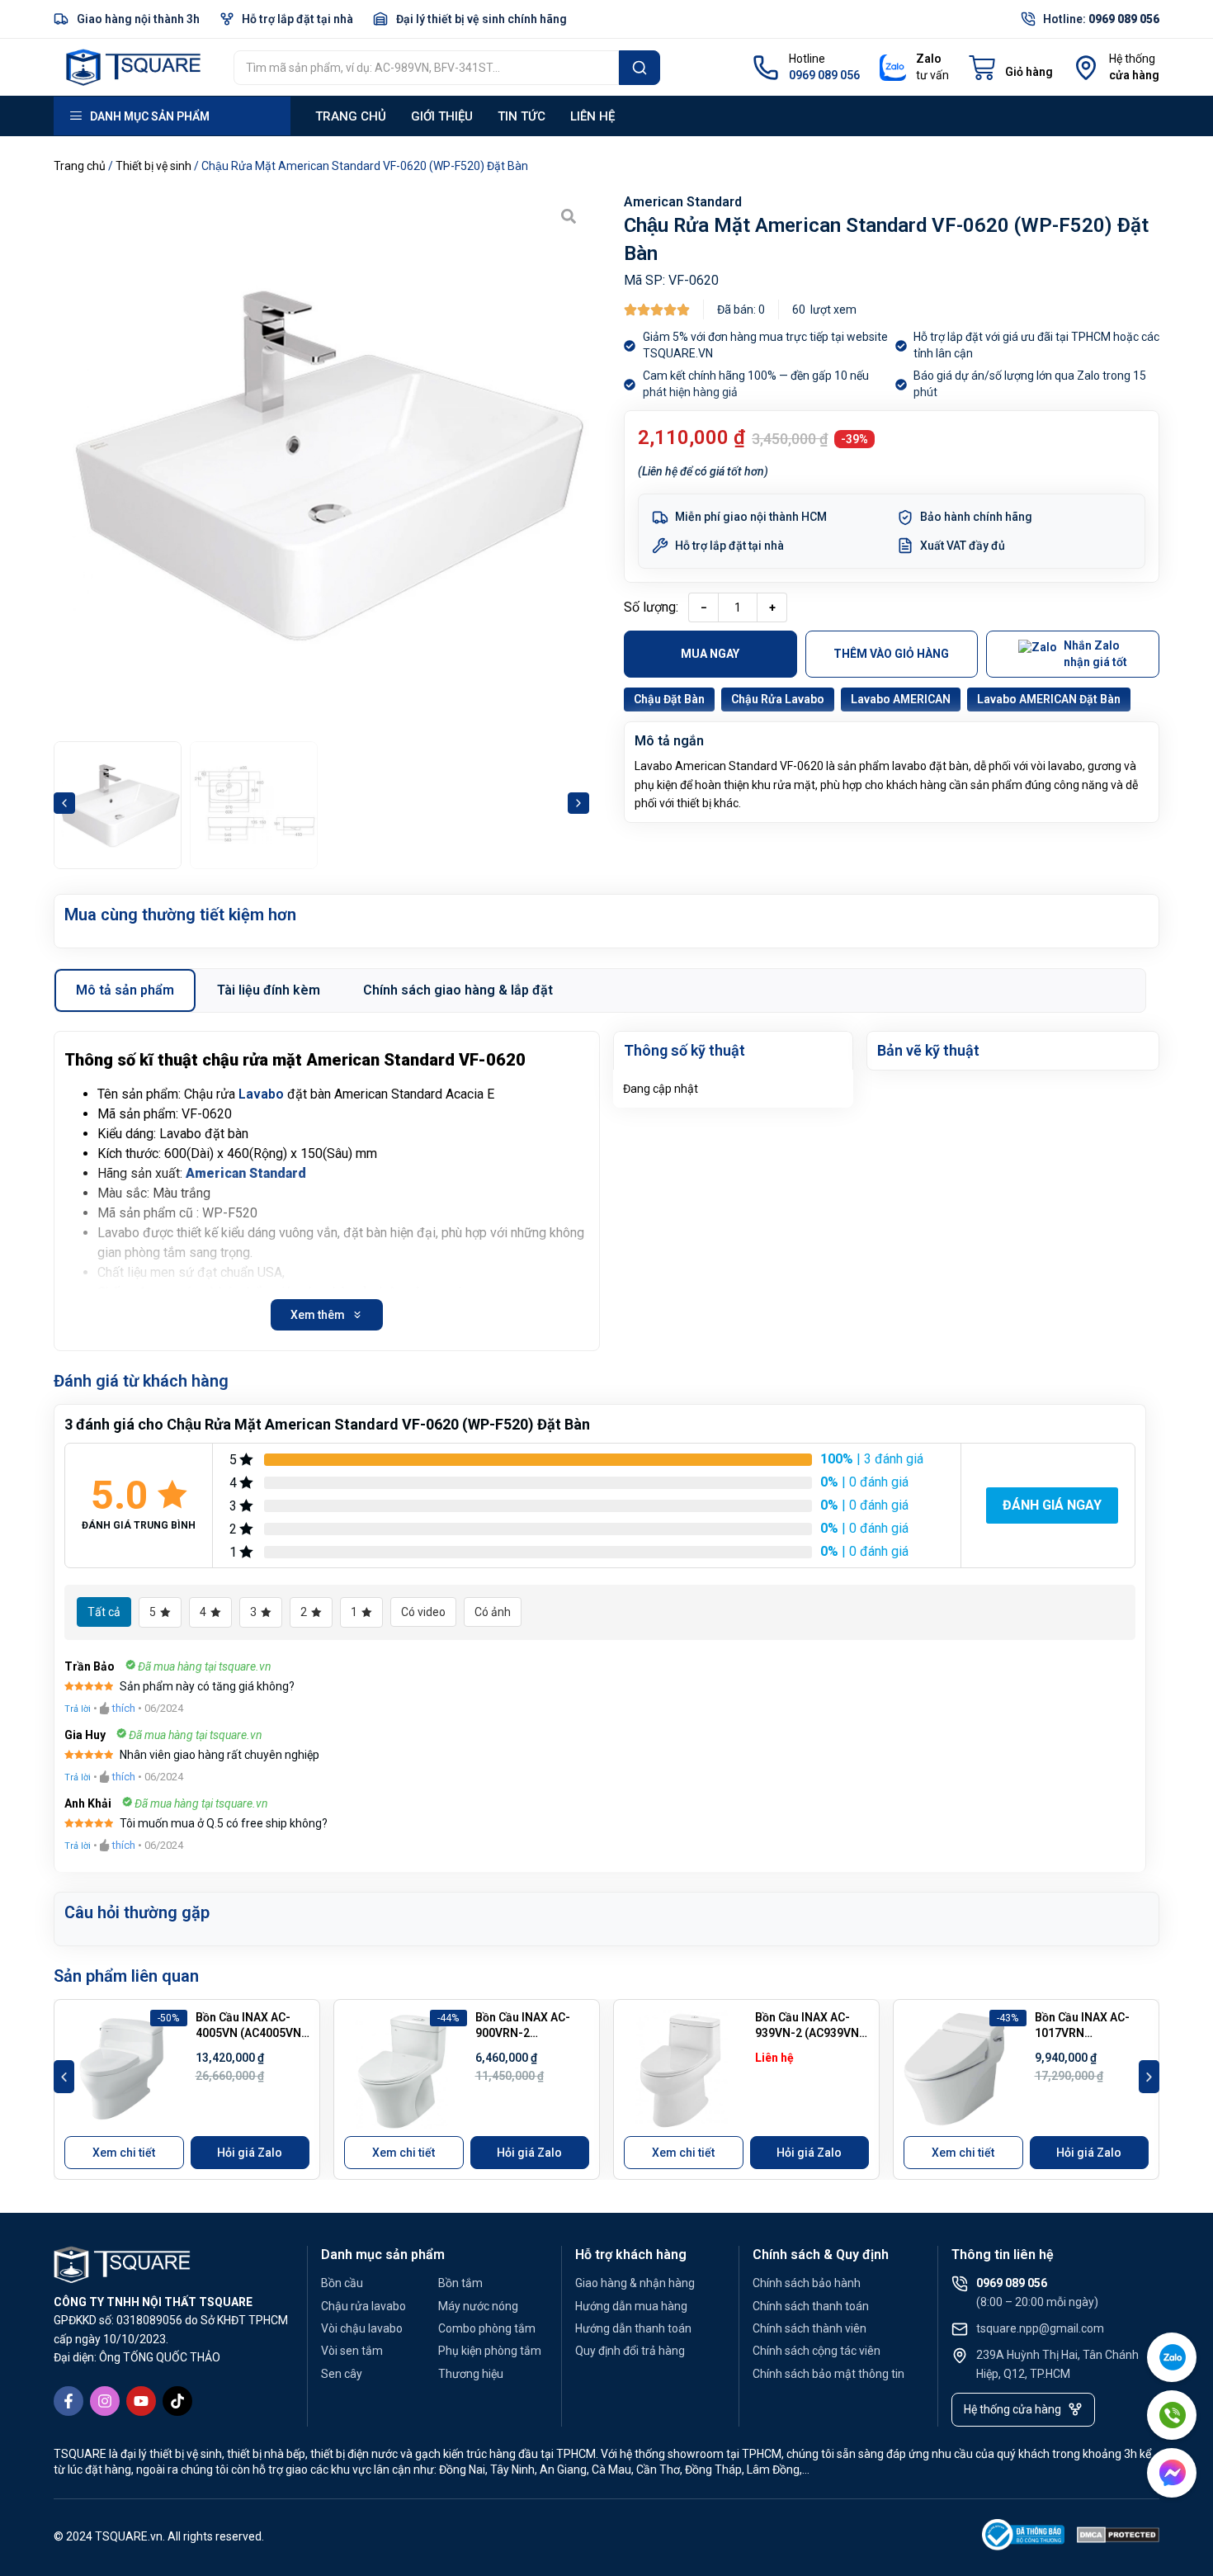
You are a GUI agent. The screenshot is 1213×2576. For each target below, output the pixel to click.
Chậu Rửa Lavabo (778, 699)
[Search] (640, 68)
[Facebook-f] (68, 2401)
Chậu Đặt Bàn (669, 699)
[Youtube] (141, 2401)
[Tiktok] (177, 2401)
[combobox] (426, 68)
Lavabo (261, 1094)
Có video (423, 1612)
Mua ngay (710, 654)
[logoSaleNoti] (1023, 2538)
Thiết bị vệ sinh (153, 166)
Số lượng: (651, 607)
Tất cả (104, 1612)
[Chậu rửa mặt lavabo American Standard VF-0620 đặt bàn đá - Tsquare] (321, 463)
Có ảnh (493, 1612)
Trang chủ (351, 116)
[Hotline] (766, 68)
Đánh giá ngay (1052, 1505)
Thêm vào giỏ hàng (891, 654)
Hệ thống (1132, 59)
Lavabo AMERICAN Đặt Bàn (1049, 699)
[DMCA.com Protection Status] (1118, 2538)
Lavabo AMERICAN (901, 699)
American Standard (683, 202)
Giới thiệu (442, 116)
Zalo (929, 59)
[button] (64, 803)
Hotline (807, 59)
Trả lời (78, 1709)
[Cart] (1011, 68)
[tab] (125, 990)
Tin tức (522, 116)
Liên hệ (592, 116)
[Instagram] (105, 2401)
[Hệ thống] (1086, 68)
